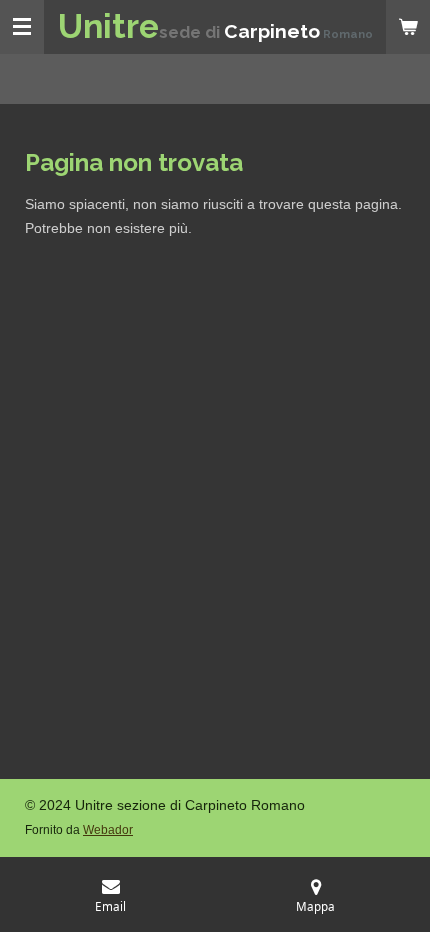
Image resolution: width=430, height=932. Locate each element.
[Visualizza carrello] (408, 27)
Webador (108, 829)
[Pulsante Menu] (22, 27)
